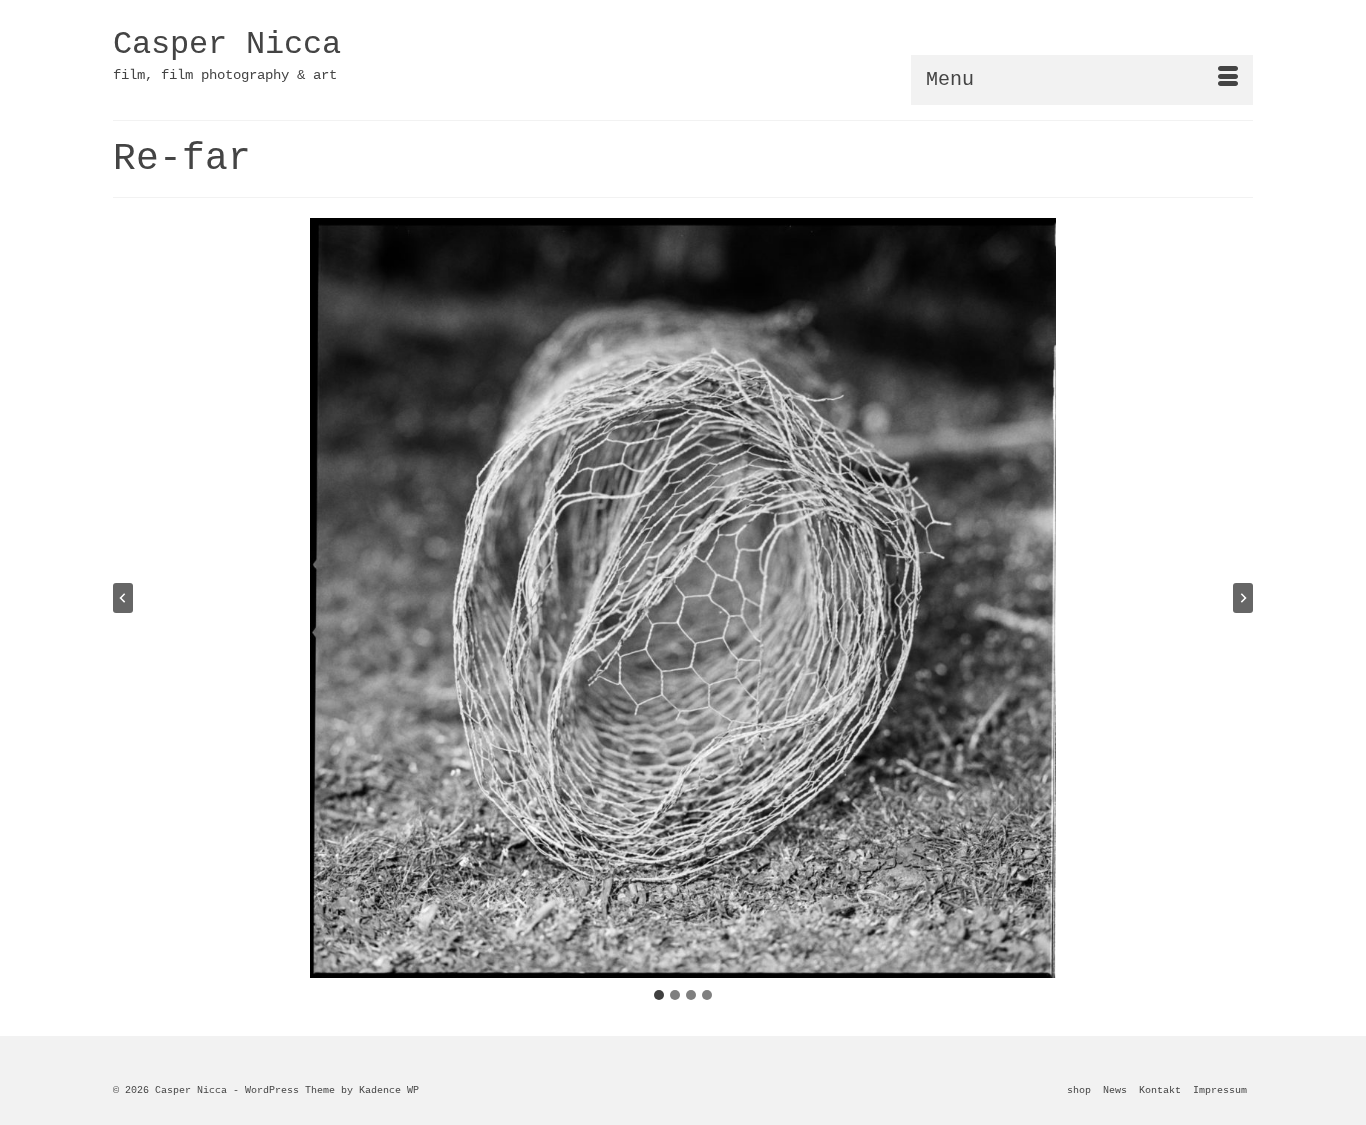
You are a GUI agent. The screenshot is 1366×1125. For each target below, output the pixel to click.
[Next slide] (1243, 598)
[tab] (659, 995)
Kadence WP (389, 1090)
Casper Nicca (227, 44)
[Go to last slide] (123, 598)
